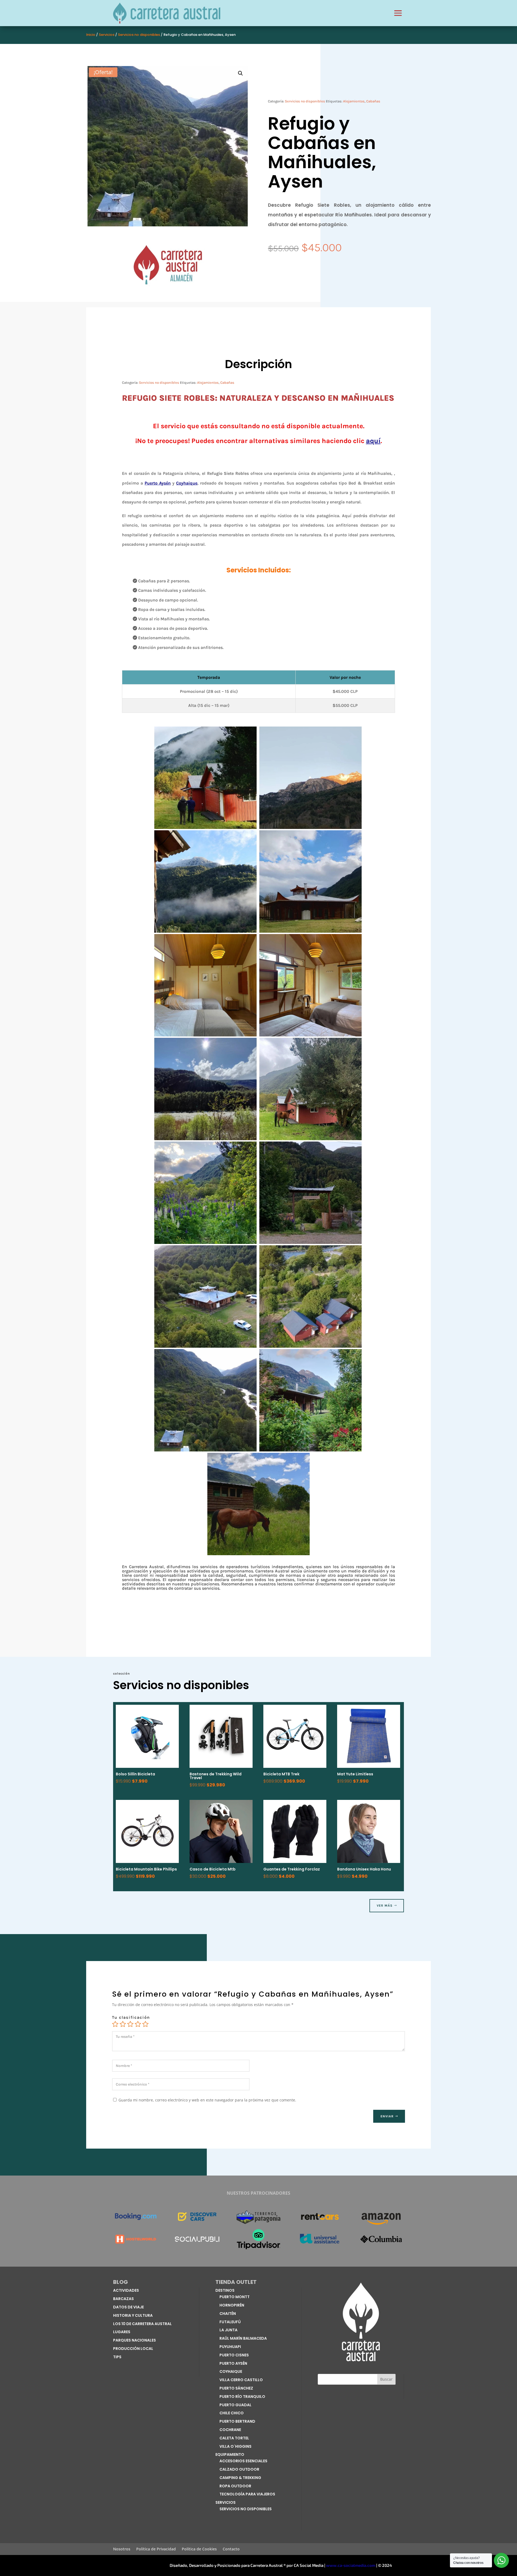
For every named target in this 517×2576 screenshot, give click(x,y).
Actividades (126, 2290)
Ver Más (385, 1906)
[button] (240, 73)
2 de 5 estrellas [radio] (123, 2024)
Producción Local (133, 2349)
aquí (373, 441)
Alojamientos (354, 101)
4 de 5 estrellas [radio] (138, 2024)
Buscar (386, 2379)
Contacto (231, 2549)
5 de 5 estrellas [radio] (145, 2024)
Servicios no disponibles (139, 35)
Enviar (387, 2116)
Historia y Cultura (133, 2315)
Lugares (122, 2332)
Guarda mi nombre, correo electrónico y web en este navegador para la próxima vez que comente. (207, 2100)
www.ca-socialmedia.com (351, 2565)
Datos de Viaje (128, 2307)
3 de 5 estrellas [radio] (130, 2024)
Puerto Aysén (158, 483)
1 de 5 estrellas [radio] (115, 2024)
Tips (117, 2357)
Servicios (107, 35)
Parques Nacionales (135, 2340)
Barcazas (123, 2299)
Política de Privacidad (156, 2549)
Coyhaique (187, 483)
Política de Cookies (199, 2549)
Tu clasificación (131, 2017)
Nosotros (122, 2549)
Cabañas (373, 101)
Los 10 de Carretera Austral (142, 2324)
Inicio (91, 35)
